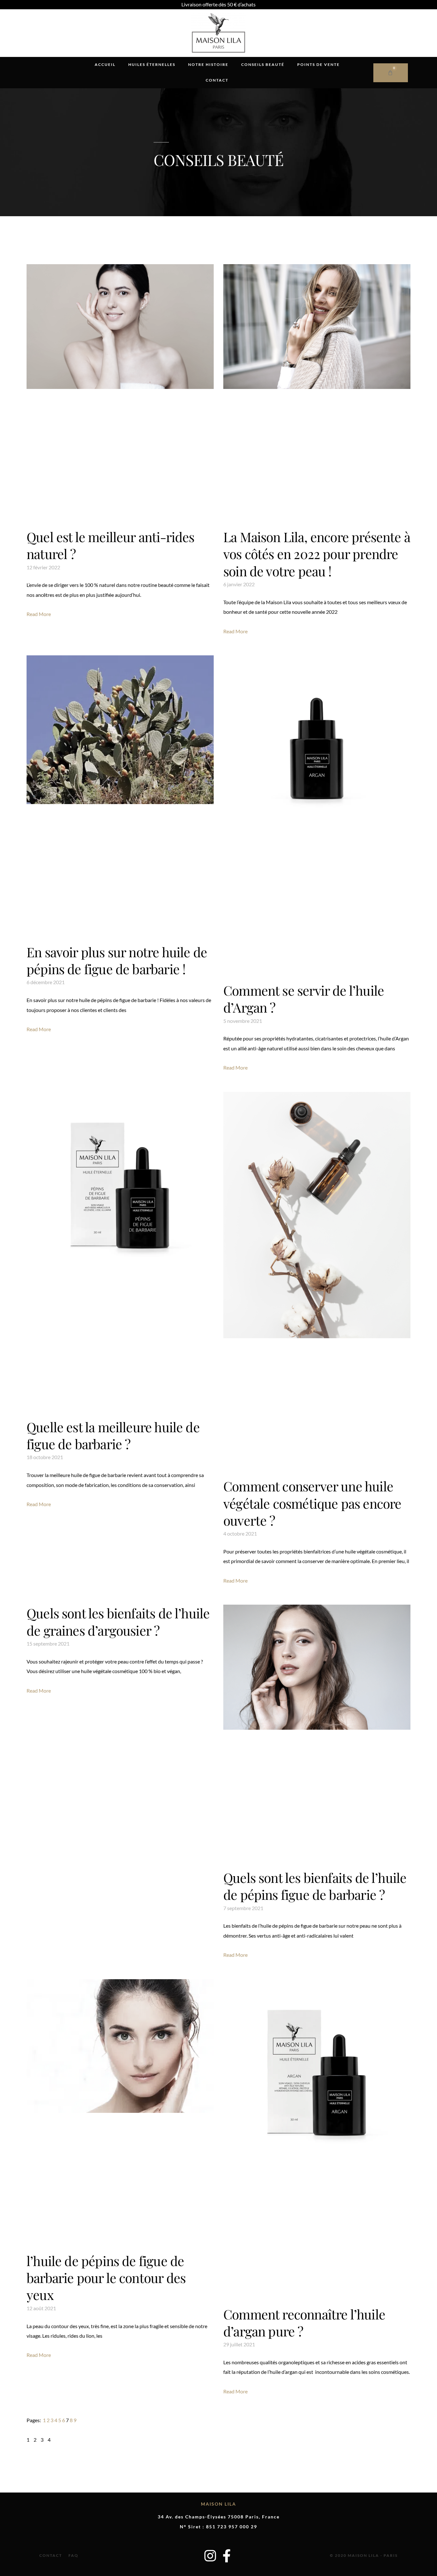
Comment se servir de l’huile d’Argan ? (304, 999)
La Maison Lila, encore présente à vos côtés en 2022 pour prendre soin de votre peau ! (317, 554)
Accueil (105, 64)
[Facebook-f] (227, 2556)
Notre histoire (208, 64)
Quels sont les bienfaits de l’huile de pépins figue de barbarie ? (315, 1886)
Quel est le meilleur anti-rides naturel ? (111, 545)
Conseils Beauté (263, 64)
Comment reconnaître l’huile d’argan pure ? (304, 2323)
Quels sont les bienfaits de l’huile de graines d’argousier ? (118, 1621)
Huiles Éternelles (152, 64)
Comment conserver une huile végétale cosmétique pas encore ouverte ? (312, 1503)
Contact (217, 80)
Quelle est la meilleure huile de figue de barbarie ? (113, 1435)
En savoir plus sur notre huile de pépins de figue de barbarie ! (117, 960)
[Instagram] (210, 2556)
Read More (39, 614)
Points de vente (318, 64)
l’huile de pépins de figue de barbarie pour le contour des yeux (106, 2278)
